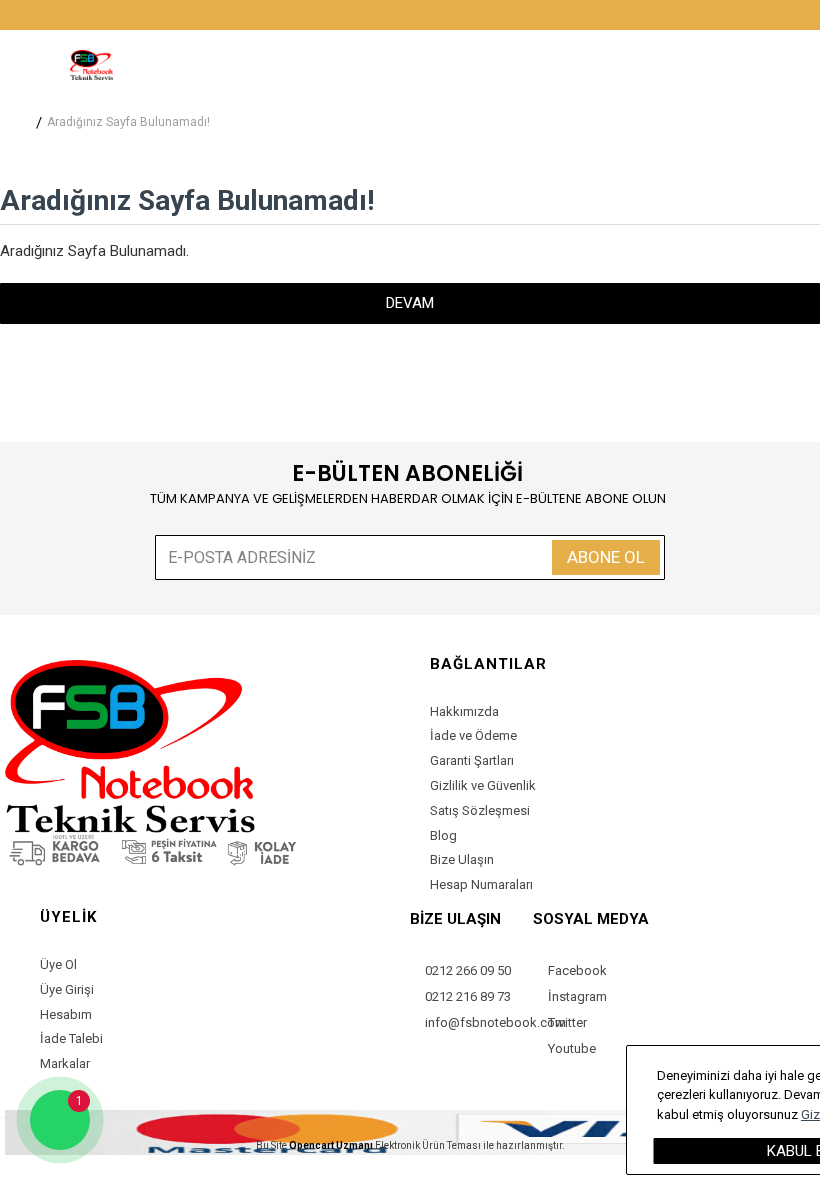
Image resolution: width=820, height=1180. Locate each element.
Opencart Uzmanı (331, 1145)
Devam (410, 303)
